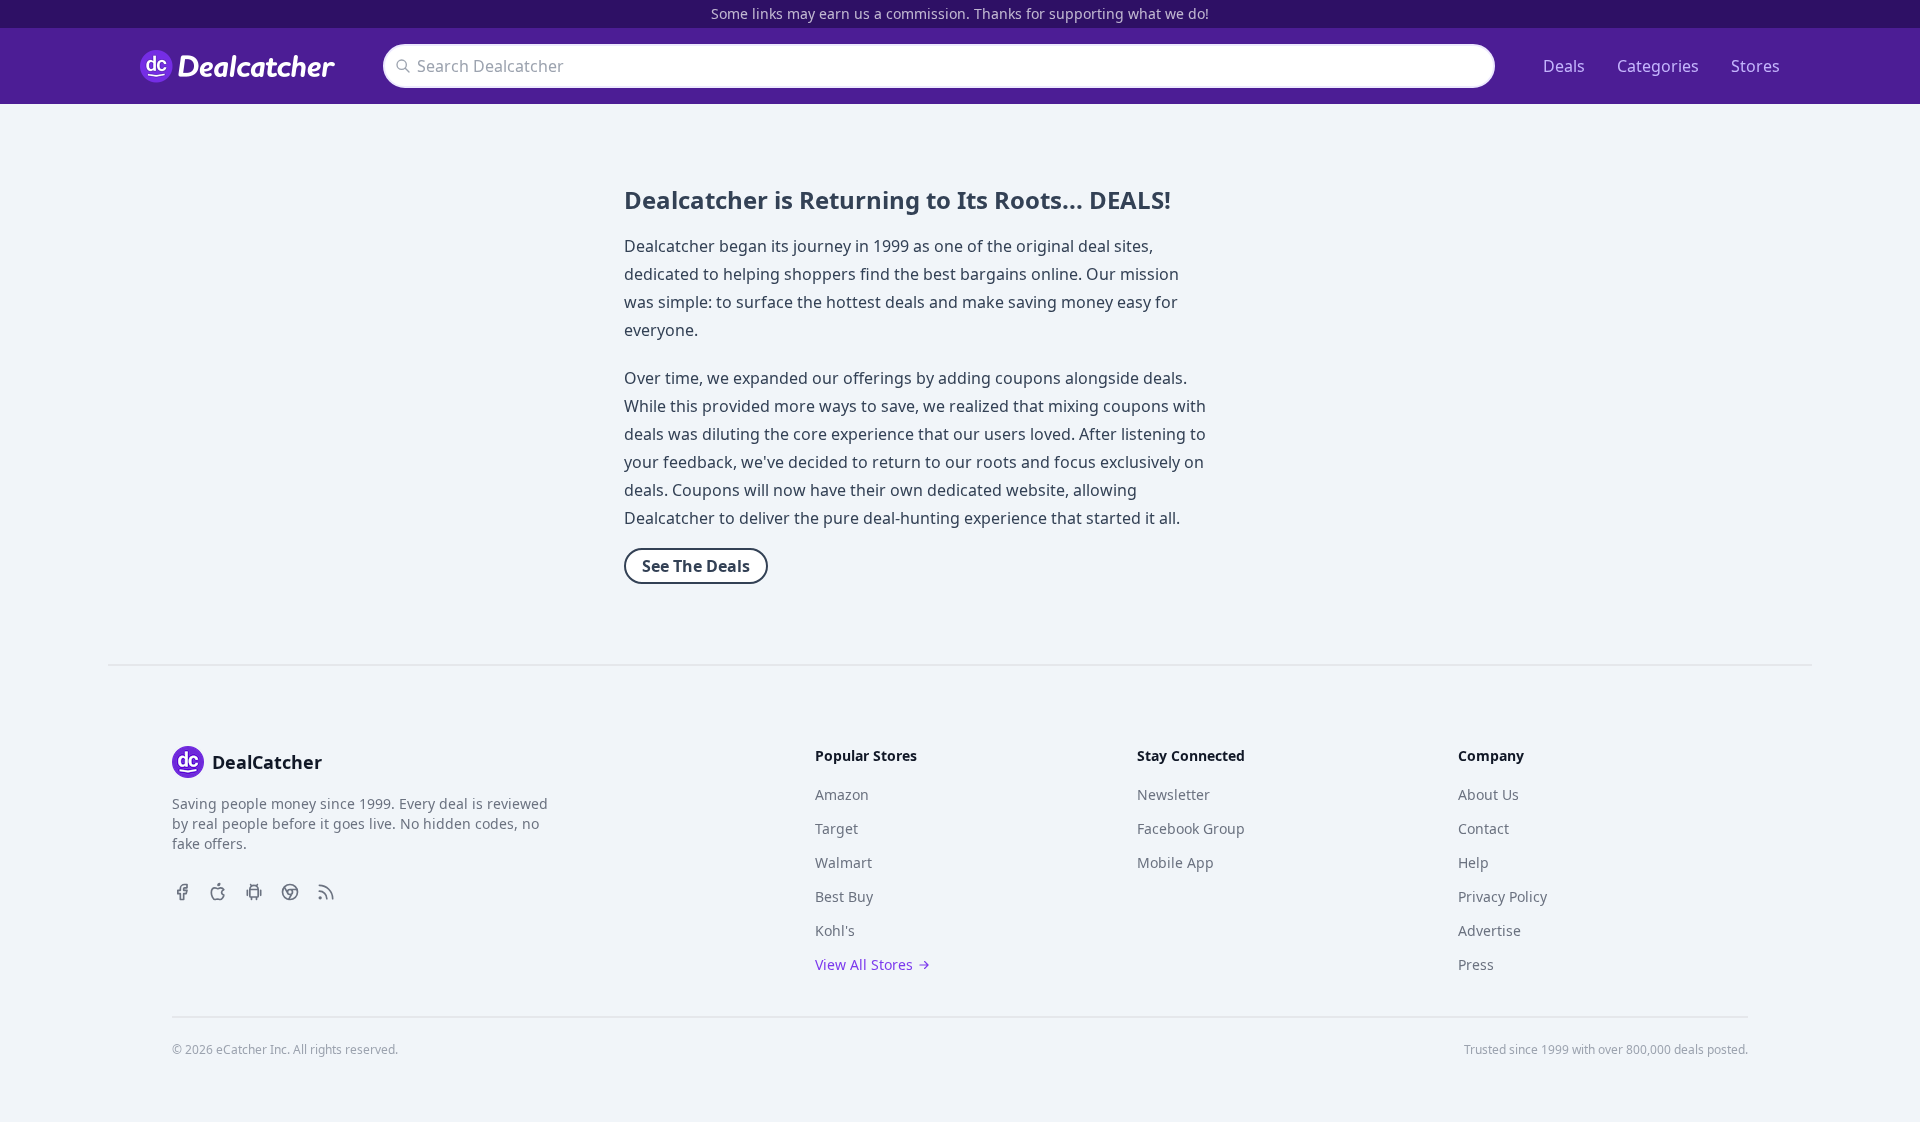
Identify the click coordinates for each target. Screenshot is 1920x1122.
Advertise (1489, 930)
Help (1473, 862)
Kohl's (835, 930)
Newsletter (1173, 794)
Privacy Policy (1502, 896)
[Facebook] (182, 890)
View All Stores (864, 964)
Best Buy (844, 896)
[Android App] (254, 890)
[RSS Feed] (326, 890)
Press (1476, 964)
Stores (1755, 66)
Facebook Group (1191, 828)
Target (836, 828)
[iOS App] (218, 890)
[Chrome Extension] (290, 890)
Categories (1658, 66)
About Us (1488, 794)
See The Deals (696, 566)
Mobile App (1175, 862)
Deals (1564, 66)
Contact (1483, 828)
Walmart (843, 862)
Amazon (842, 794)
